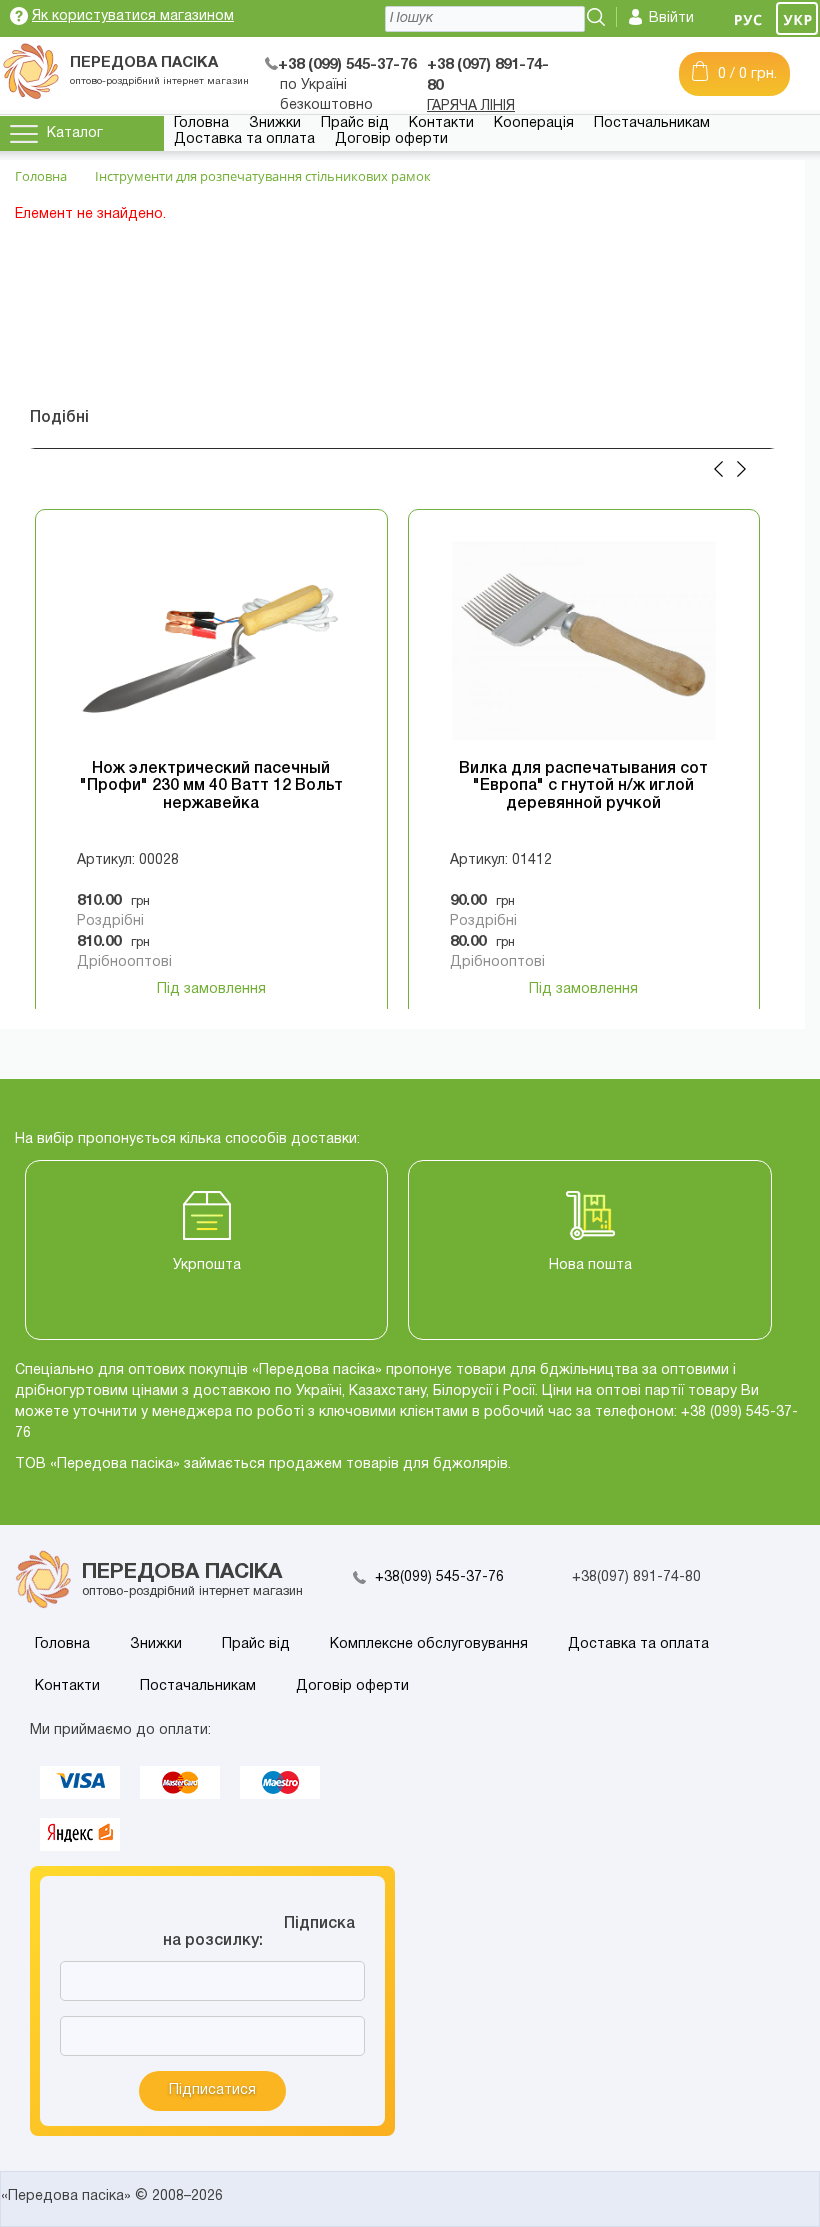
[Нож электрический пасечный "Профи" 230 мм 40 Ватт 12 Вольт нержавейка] (211, 641)
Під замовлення (211, 989)
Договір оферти (391, 139)
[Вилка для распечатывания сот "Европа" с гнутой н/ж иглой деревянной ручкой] (584, 641)
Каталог (75, 133)
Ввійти (671, 18)
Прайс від (355, 123)
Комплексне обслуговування (429, 1644)
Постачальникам (652, 123)
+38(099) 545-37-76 (439, 1577)
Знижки (275, 123)
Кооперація (534, 123)
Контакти (441, 123)
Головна (201, 123)
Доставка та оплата (244, 139)
